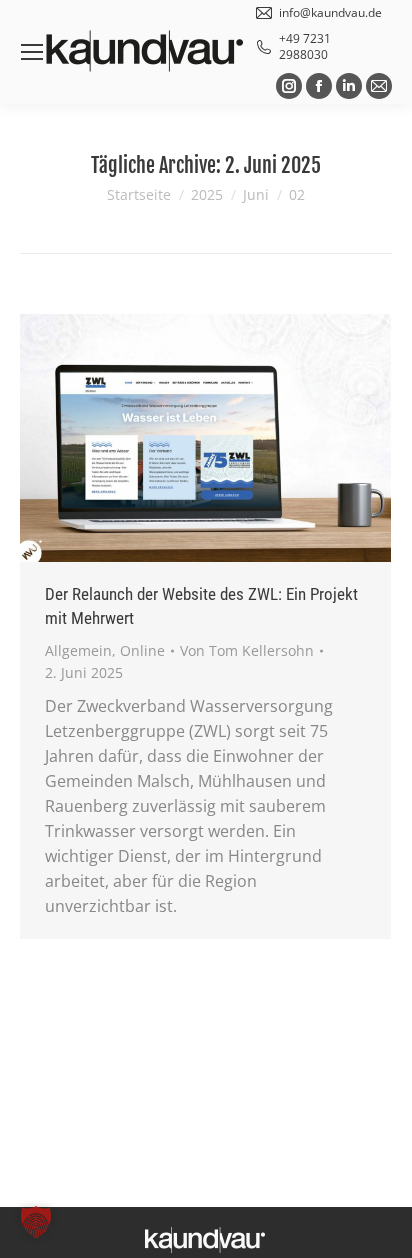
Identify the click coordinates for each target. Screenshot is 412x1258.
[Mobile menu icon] (32, 52)
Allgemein (78, 650)
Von (247, 650)
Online (142, 650)
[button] (36, 1222)
